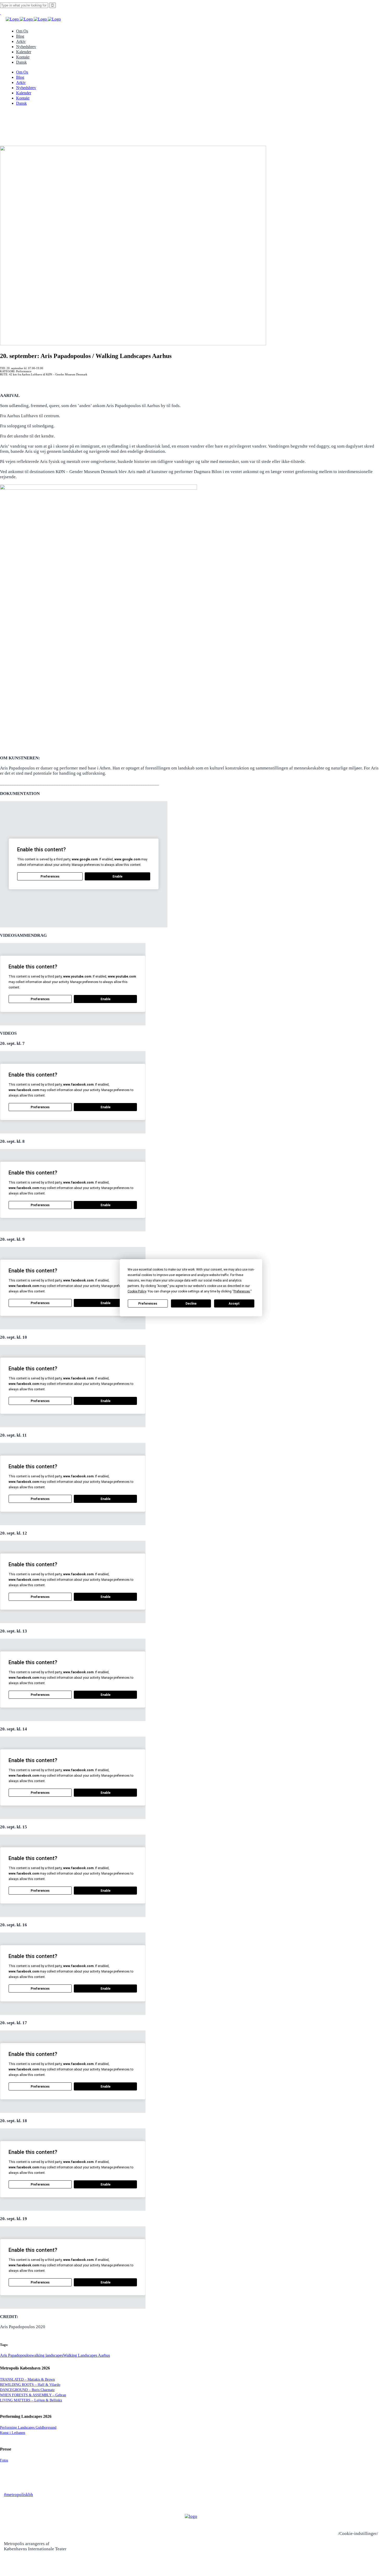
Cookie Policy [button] (137, 1291)
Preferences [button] (242, 1291)
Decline (191, 1304)
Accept (234, 1304)
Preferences (148, 1304)
